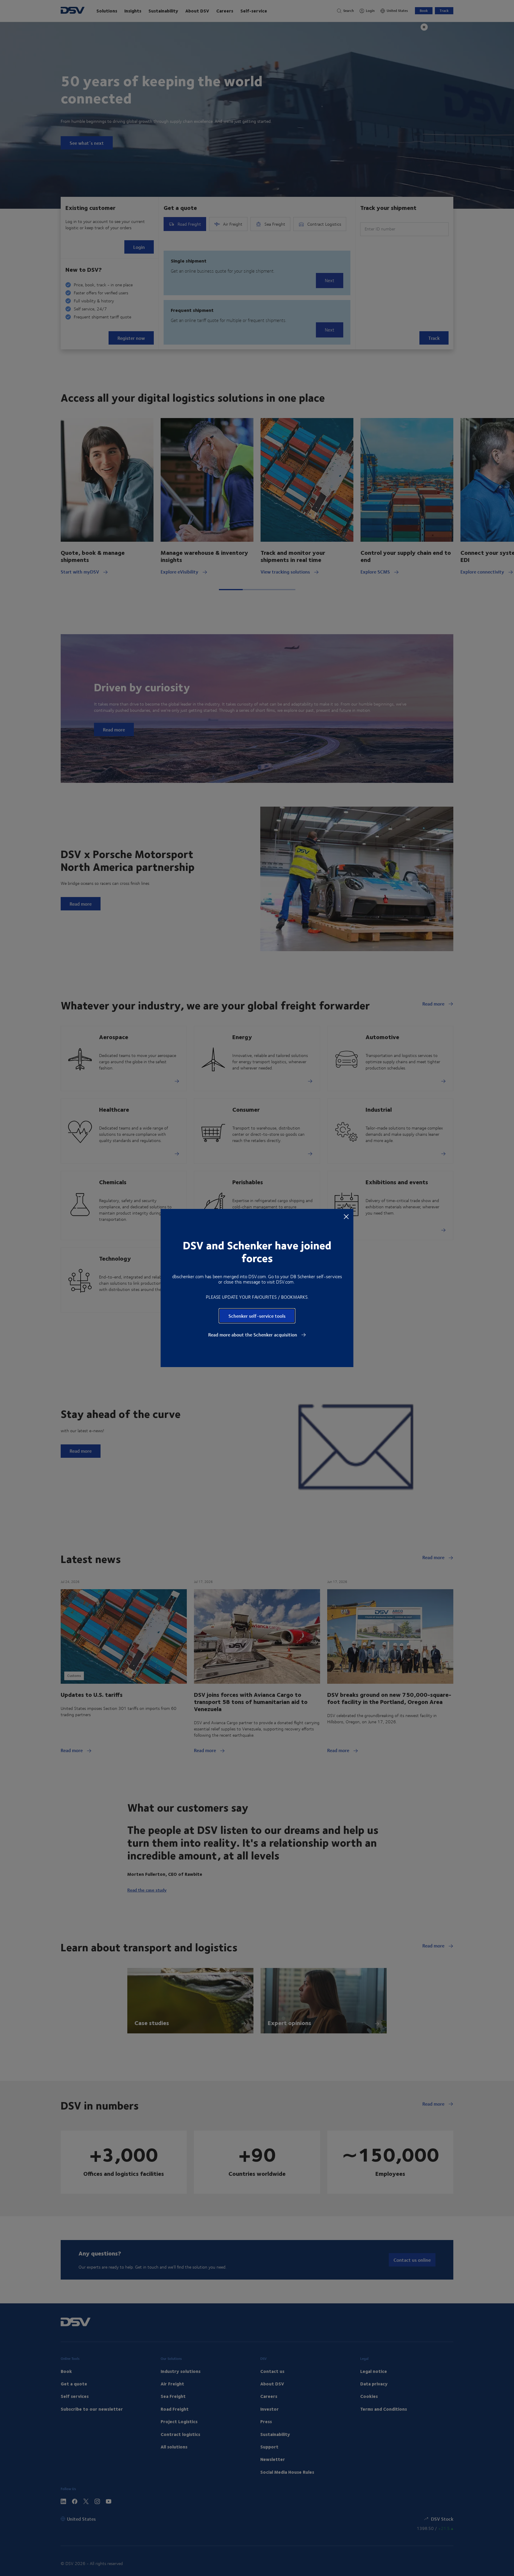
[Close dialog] (346, 1216)
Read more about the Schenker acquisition (253, 1335)
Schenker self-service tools (257, 1316)
